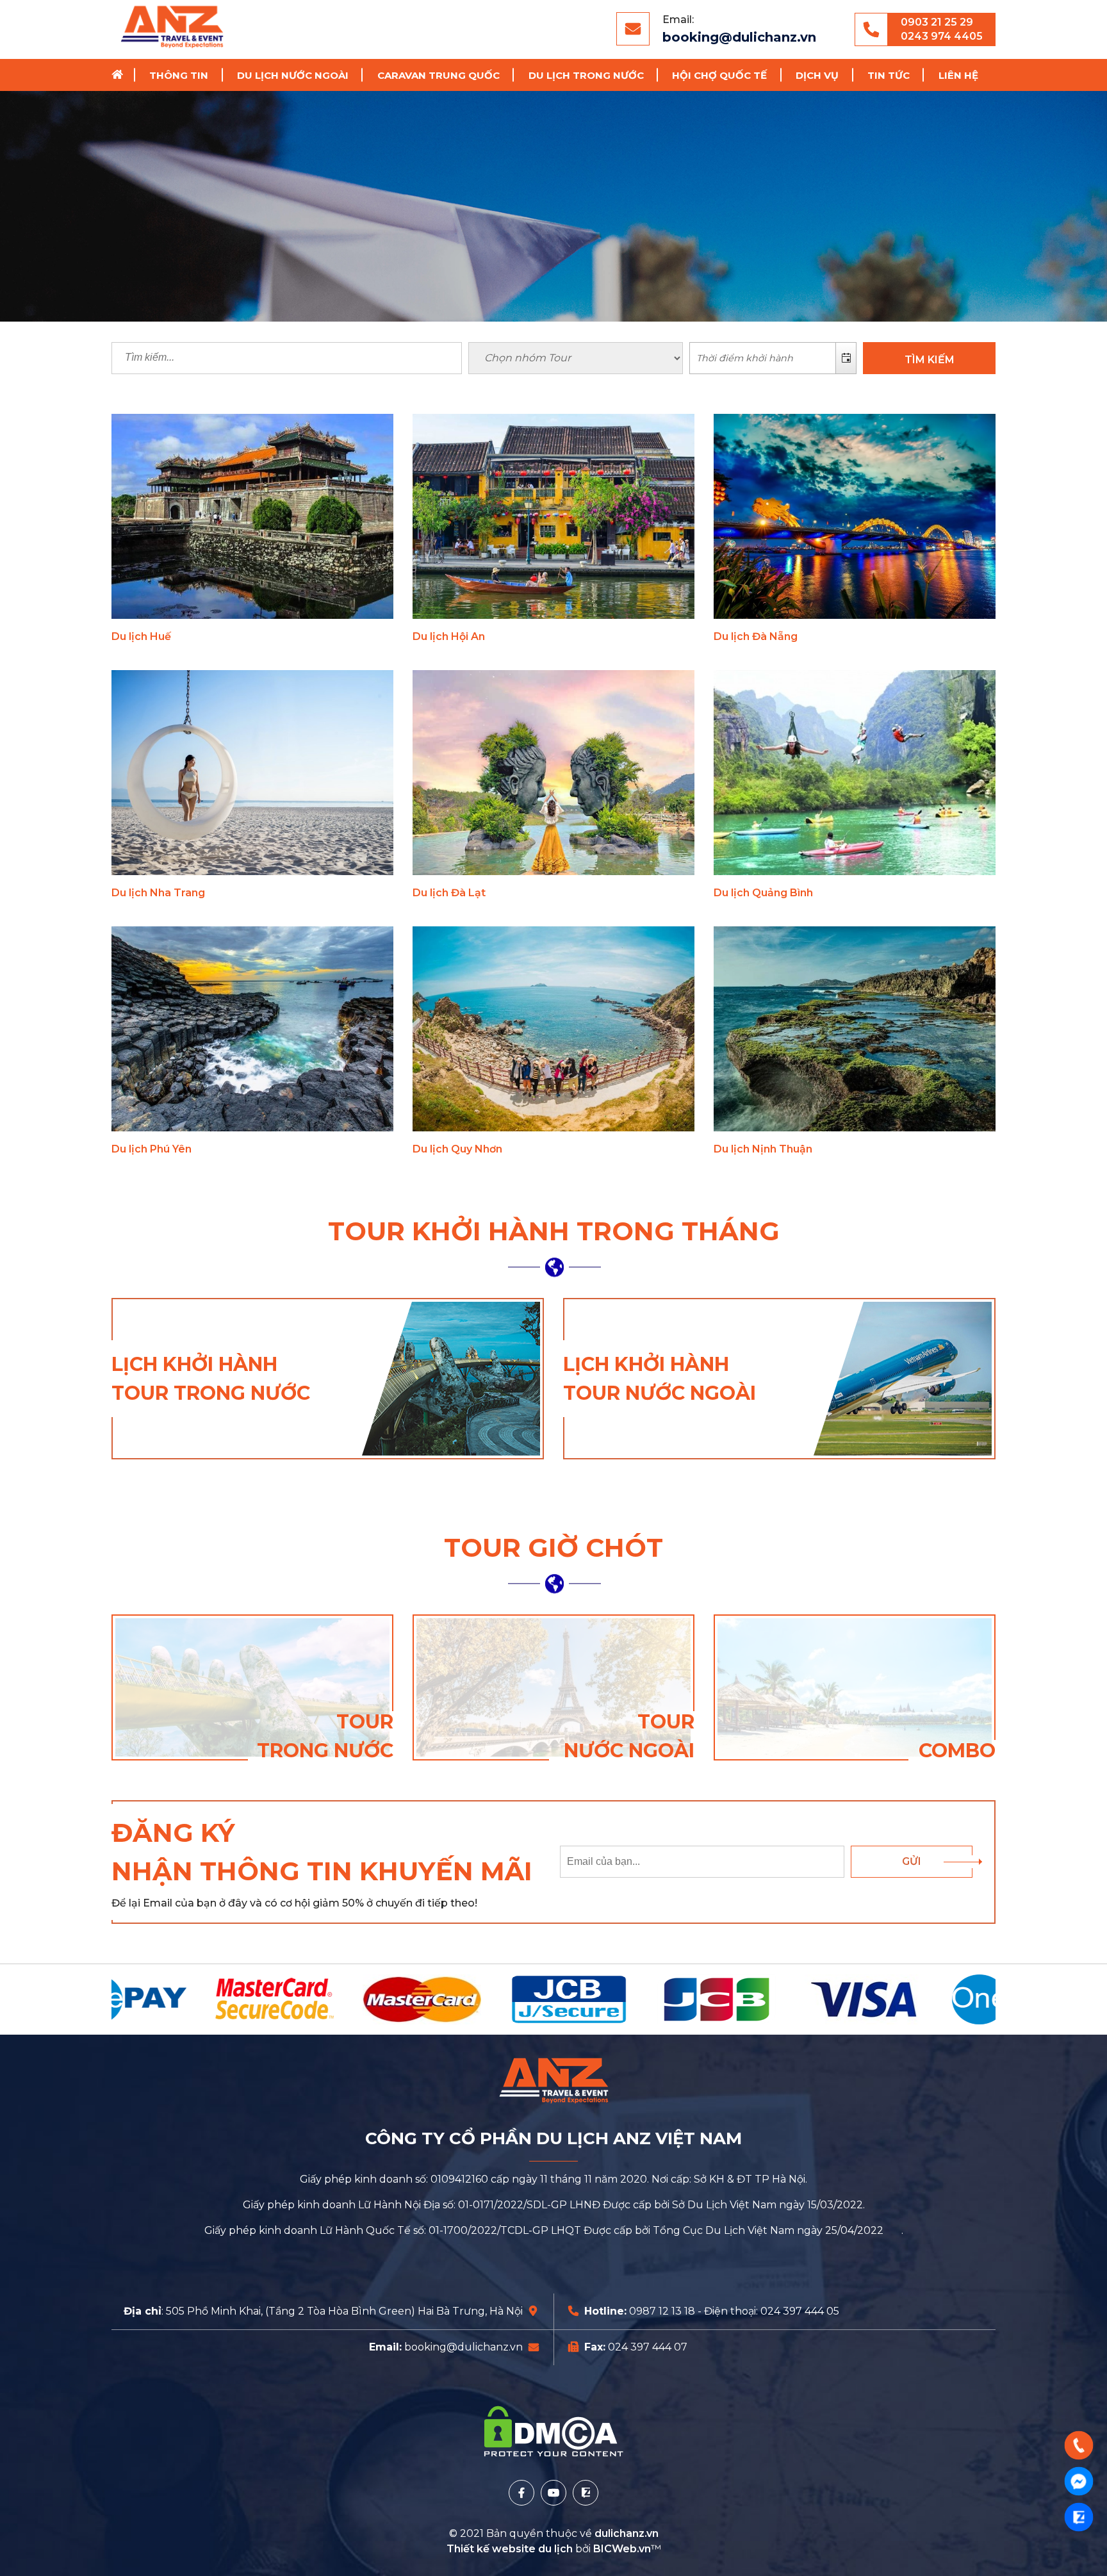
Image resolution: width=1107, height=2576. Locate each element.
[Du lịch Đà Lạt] (553, 773)
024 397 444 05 (800, 2311)
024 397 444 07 (648, 2347)
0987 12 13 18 (662, 2311)
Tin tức (889, 75)
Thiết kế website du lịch (511, 2549)
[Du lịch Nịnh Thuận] (855, 1029)
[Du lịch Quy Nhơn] (553, 1029)
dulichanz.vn (627, 2533)
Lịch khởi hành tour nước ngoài (660, 1379)
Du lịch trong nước (586, 75)
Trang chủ (122, 75)
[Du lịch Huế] (252, 516)
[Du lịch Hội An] (553, 516)
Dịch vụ (817, 75)
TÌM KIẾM (930, 360)
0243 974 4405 (942, 36)
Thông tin (179, 75)
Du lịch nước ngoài (293, 75)
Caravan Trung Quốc (439, 75)
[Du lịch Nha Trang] (252, 773)
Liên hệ (958, 75)
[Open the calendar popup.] (846, 358)
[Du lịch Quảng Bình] (855, 773)
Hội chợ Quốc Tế (719, 75)
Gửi (912, 1861)
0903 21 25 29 (937, 22)
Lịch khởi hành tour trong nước (211, 1379)
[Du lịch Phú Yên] (252, 1029)
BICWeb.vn (622, 2549)
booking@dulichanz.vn (739, 37)
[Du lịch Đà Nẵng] (855, 516)
